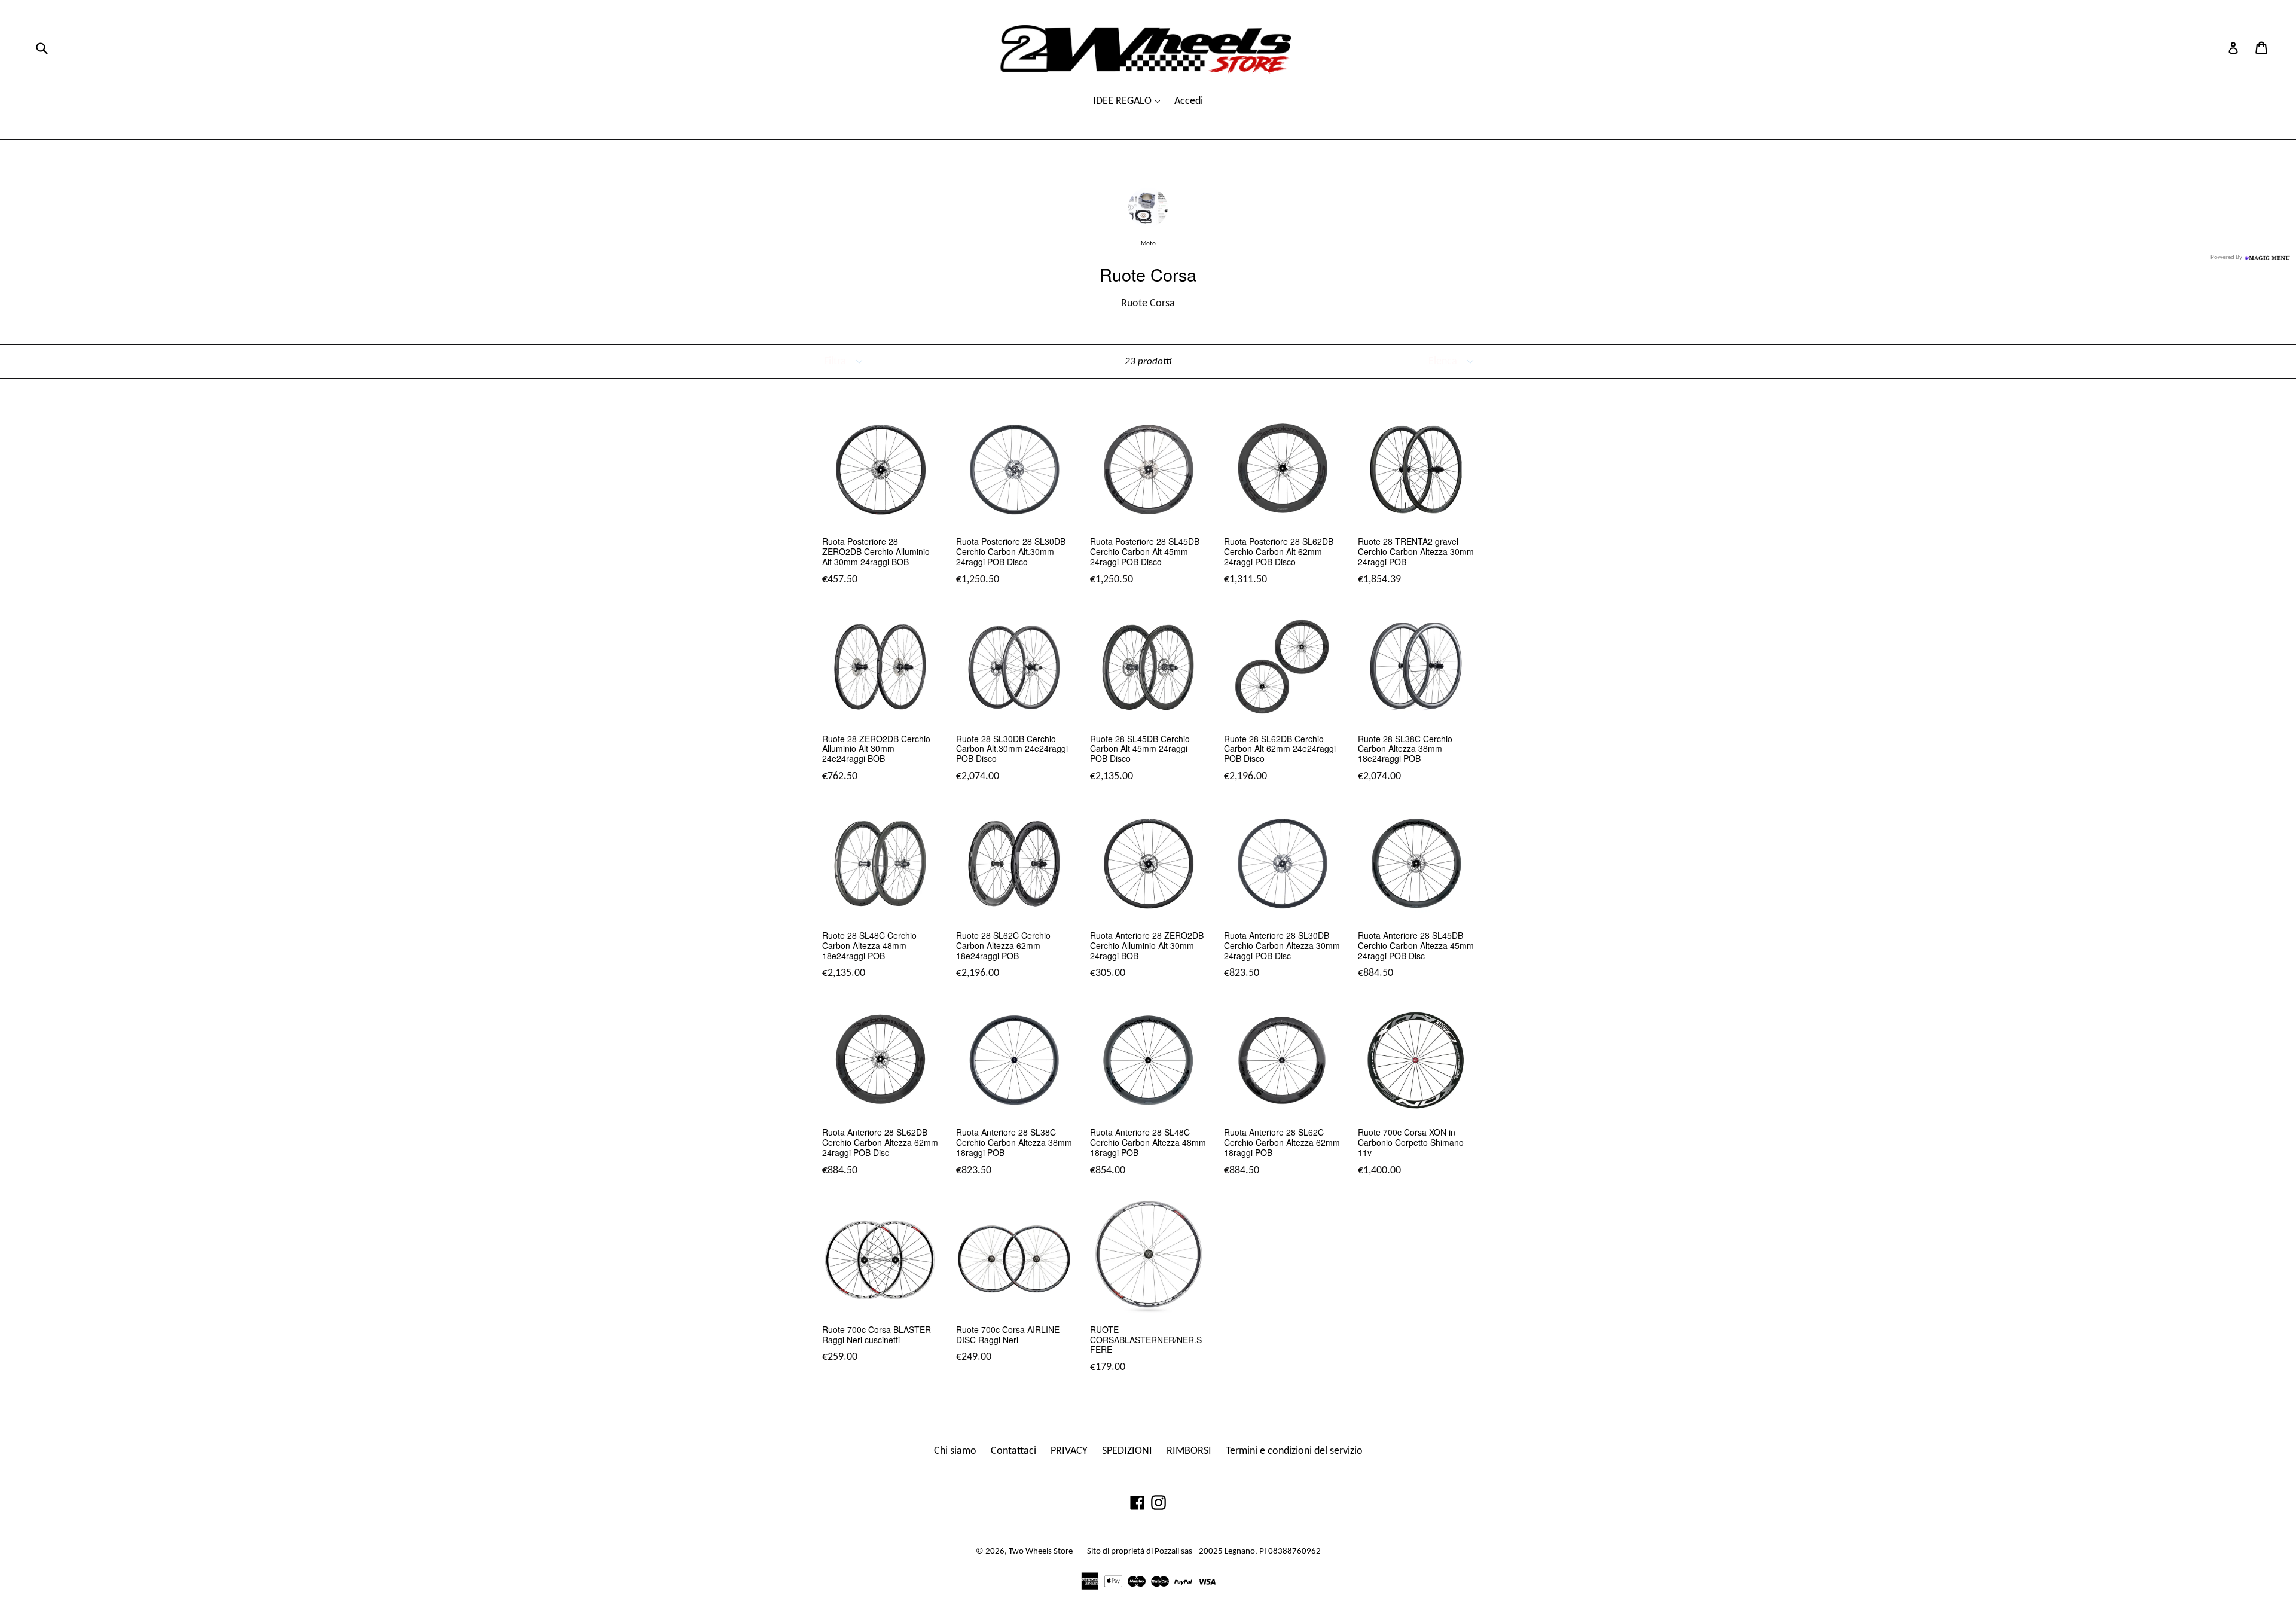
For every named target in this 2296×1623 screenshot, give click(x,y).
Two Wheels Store (1041, 1552)
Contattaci (1013, 1451)
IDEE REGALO (1123, 101)
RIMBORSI (1189, 1451)
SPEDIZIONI (1127, 1451)
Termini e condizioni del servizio (1294, 1451)
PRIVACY (1069, 1451)
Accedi (1189, 101)
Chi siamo (955, 1451)
